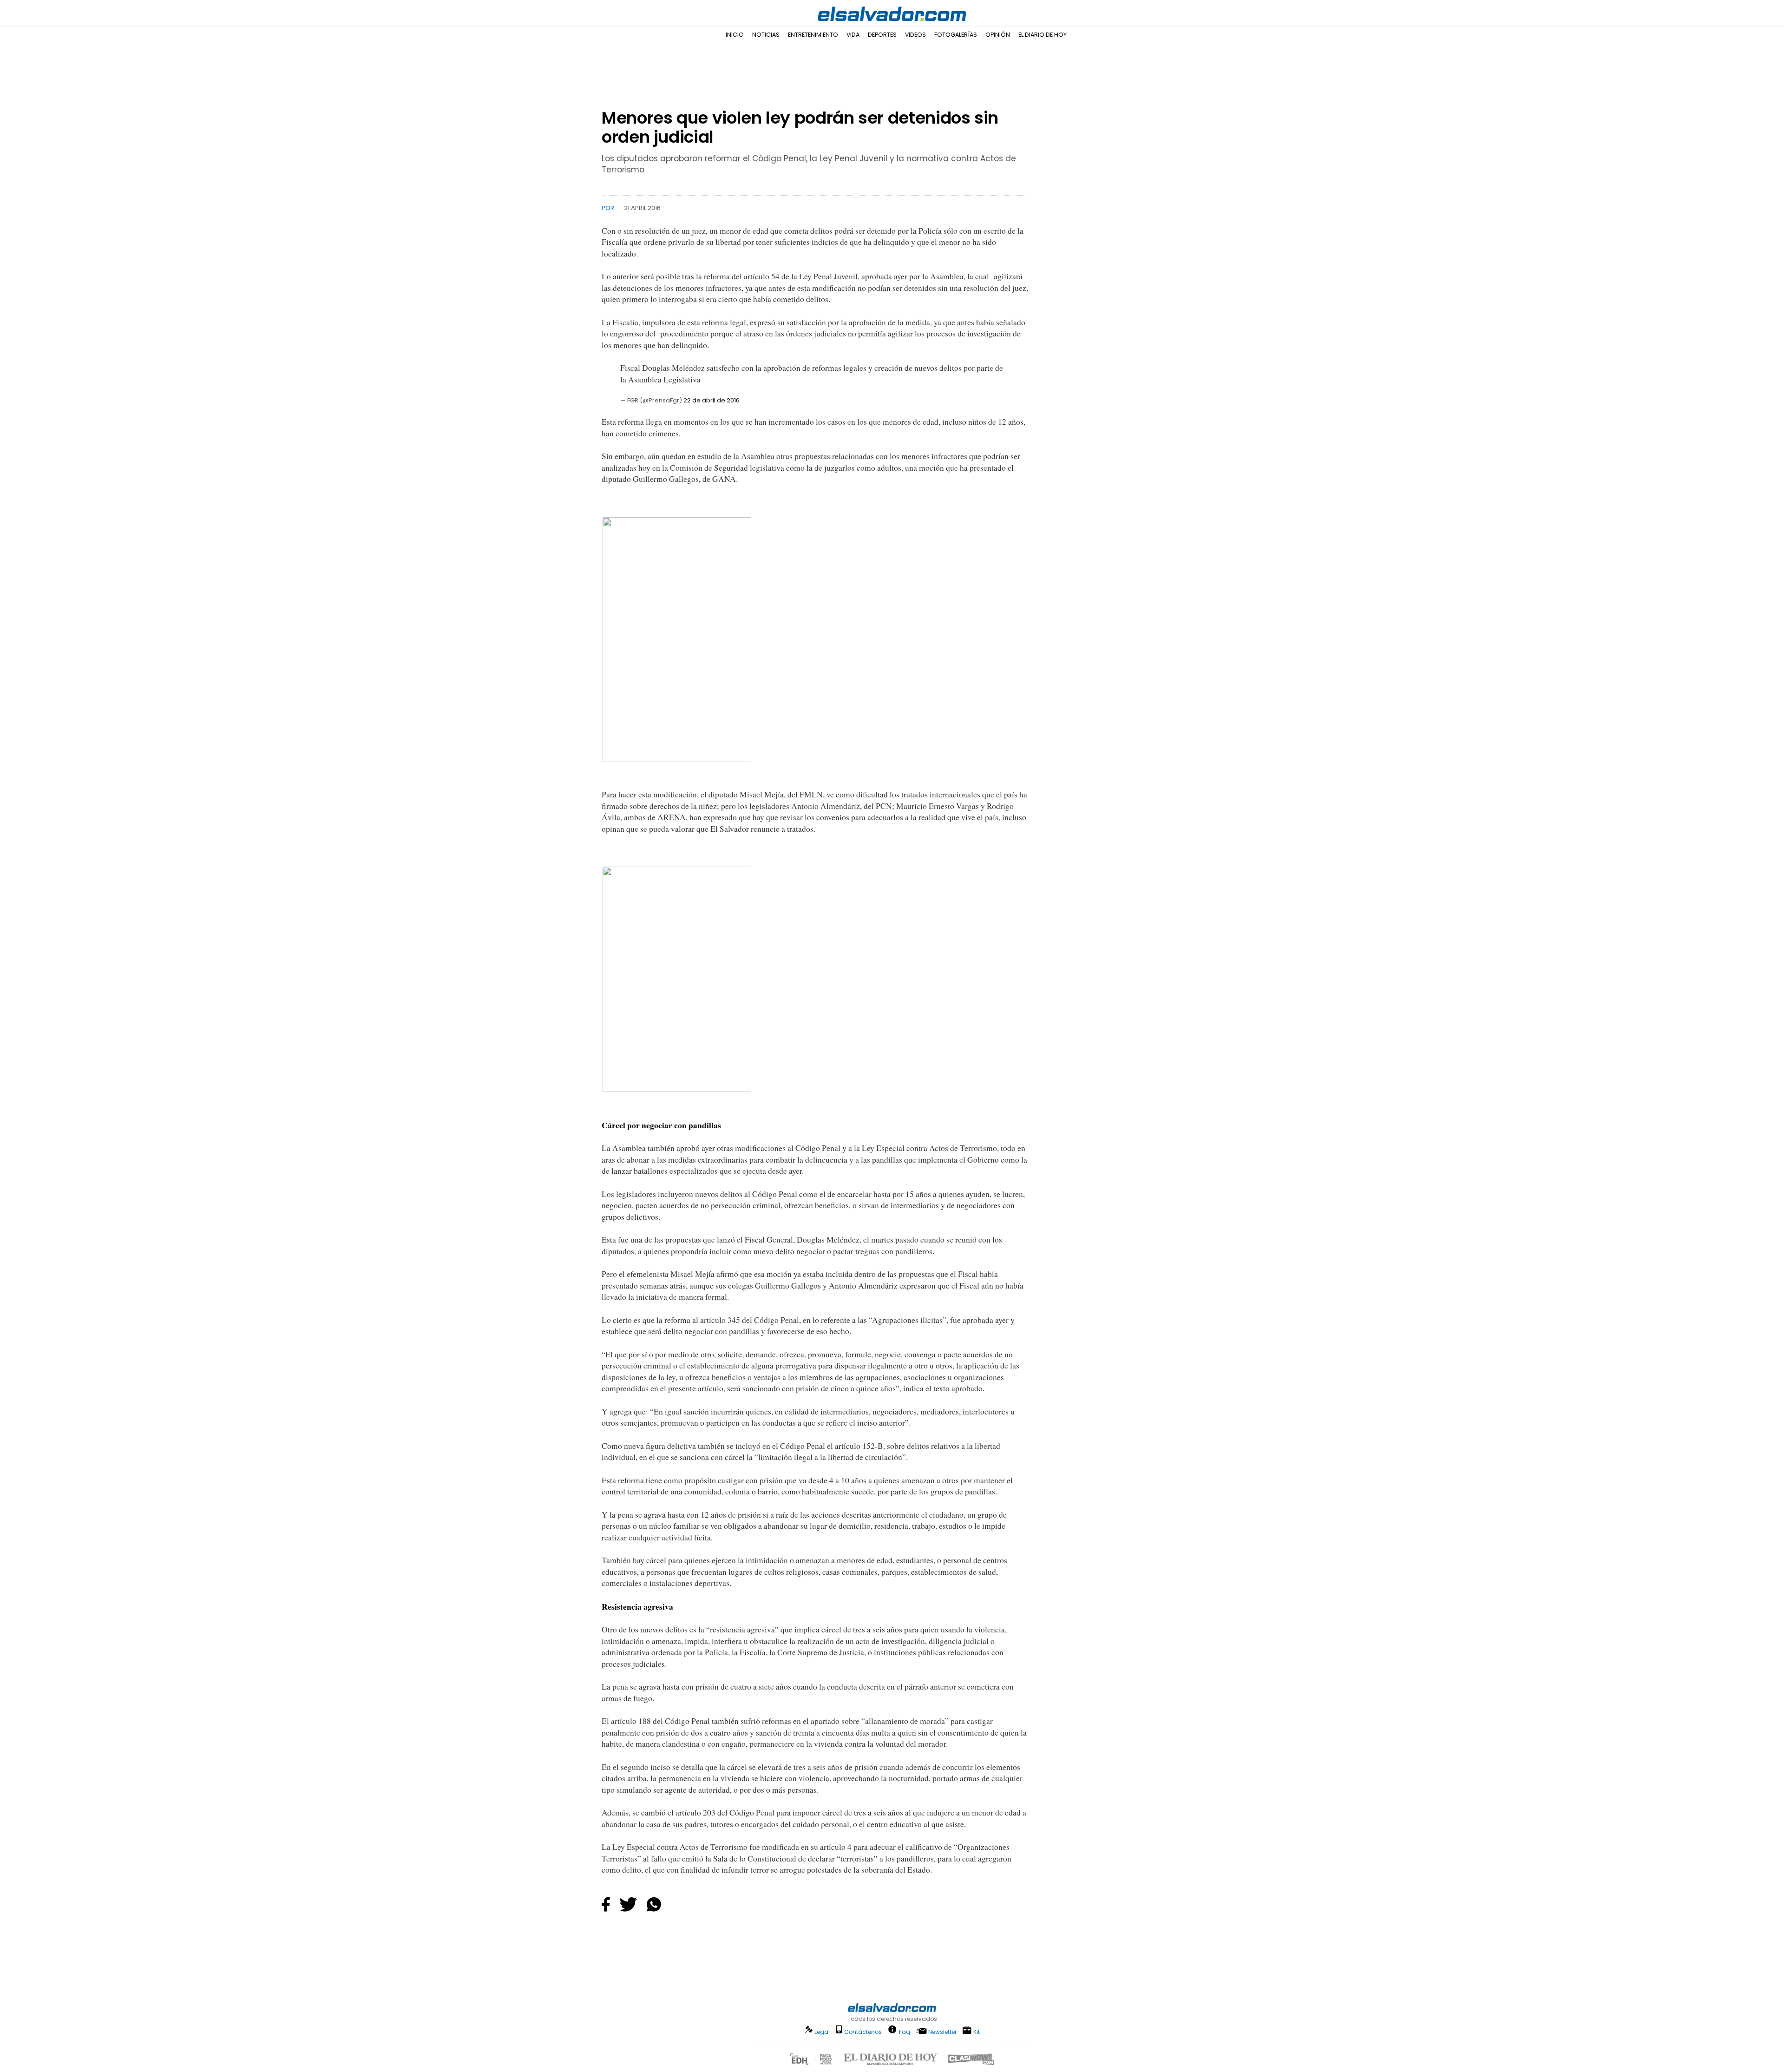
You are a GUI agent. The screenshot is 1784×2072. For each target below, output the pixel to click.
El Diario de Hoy (1043, 35)
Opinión (998, 35)
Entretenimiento (813, 35)
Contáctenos (863, 2032)
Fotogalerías (956, 35)
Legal (822, 2032)
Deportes (882, 35)
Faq (905, 2031)
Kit (977, 2031)
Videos (915, 35)
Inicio (735, 35)
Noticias (766, 35)
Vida (853, 35)
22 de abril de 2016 (712, 400)
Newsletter (942, 2032)
